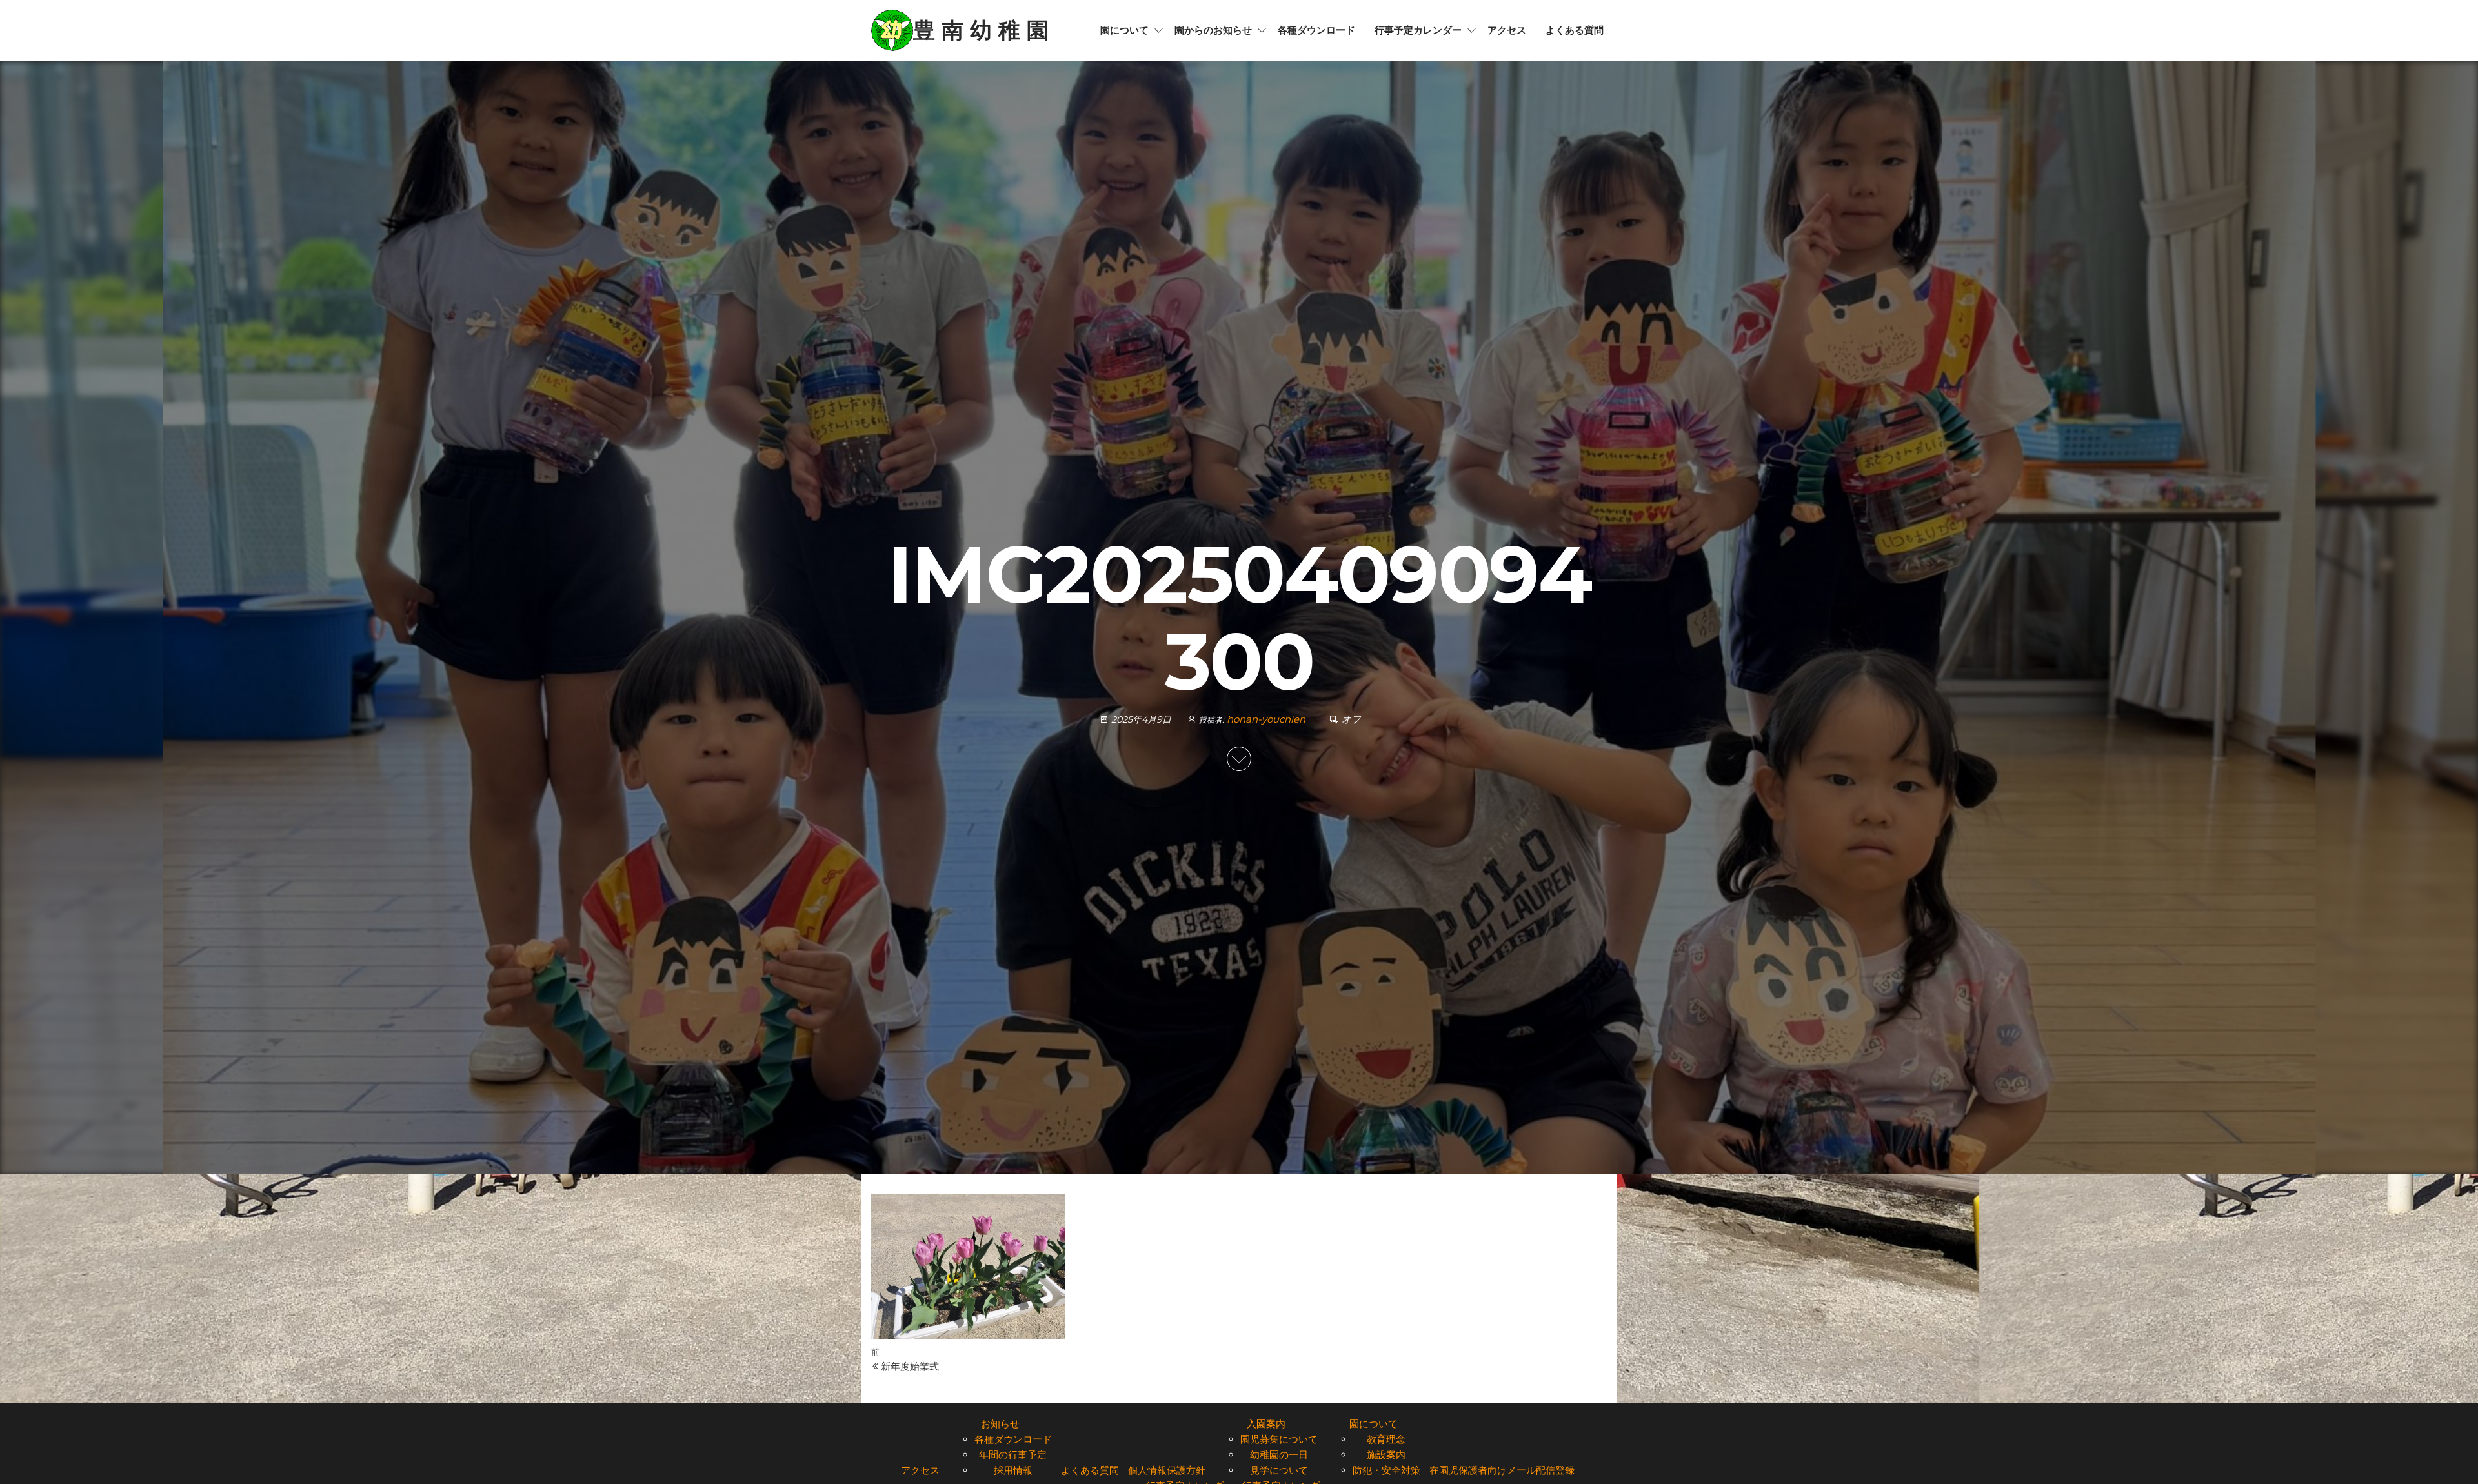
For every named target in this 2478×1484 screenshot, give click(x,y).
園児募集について (1279, 1439)
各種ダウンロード (1316, 30)
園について (1124, 30)
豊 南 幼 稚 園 (981, 30)
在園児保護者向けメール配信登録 (1502, 1470)
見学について (1279, 1470)
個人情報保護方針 (1167, 1470)
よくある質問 (1575, 30)
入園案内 (1266, 1424)
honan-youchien (1267, 719)
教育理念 (1386, 1439)
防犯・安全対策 (1386, 1470)
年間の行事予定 (1013, 1455)
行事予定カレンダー (1418, 30)
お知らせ (1000, 1424)
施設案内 (1386, 1455)
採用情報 (1013, 1470)
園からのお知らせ (1213, 30)
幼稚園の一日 (1279, 1455)
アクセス (1507, 30)
